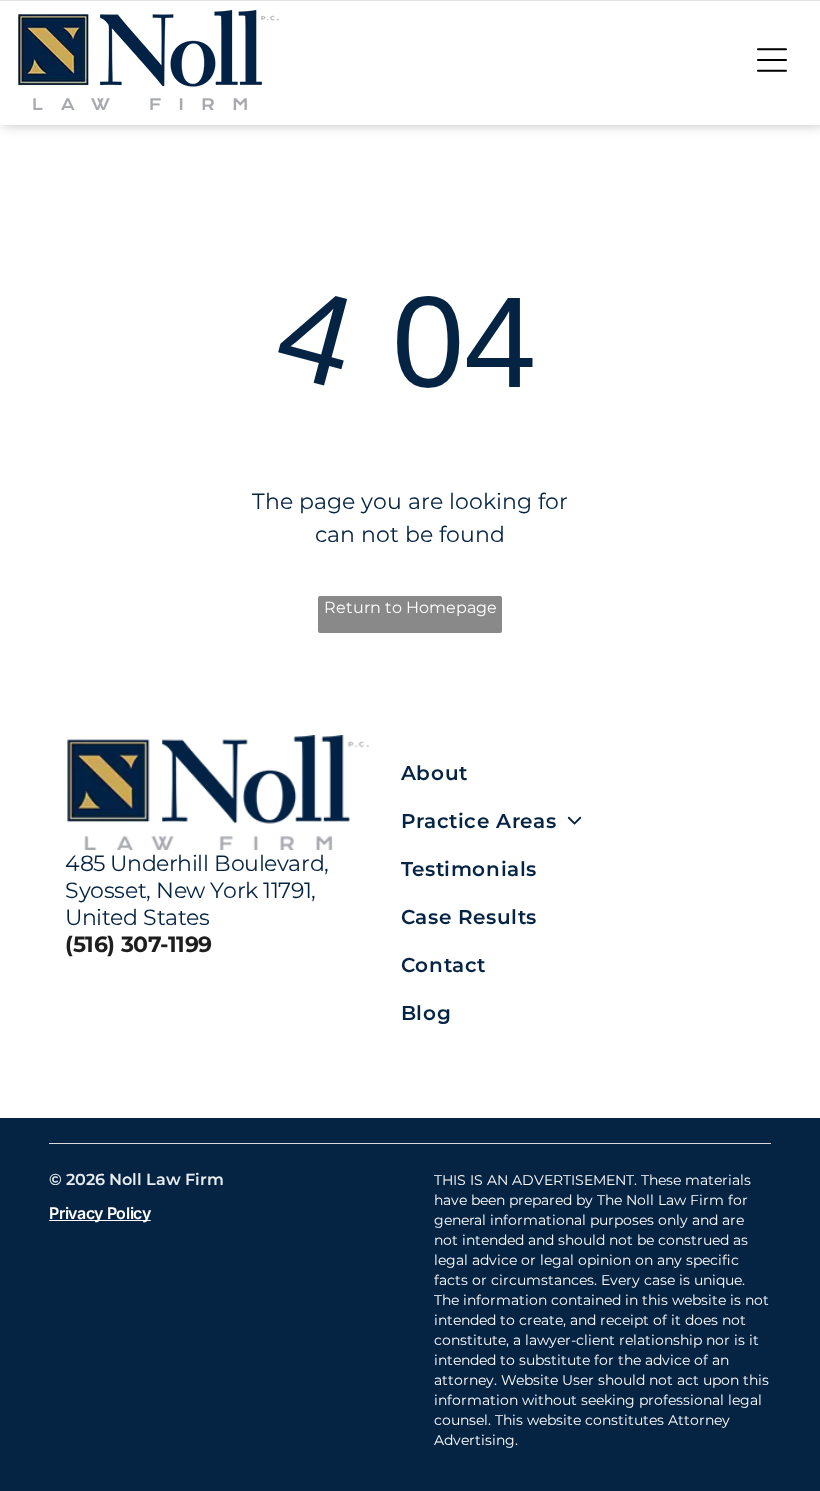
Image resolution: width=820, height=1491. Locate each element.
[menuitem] (577, 773)
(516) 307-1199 (138, 944)
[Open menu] (772, 60)
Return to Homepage (410, 607)
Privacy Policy (100, 1213)
